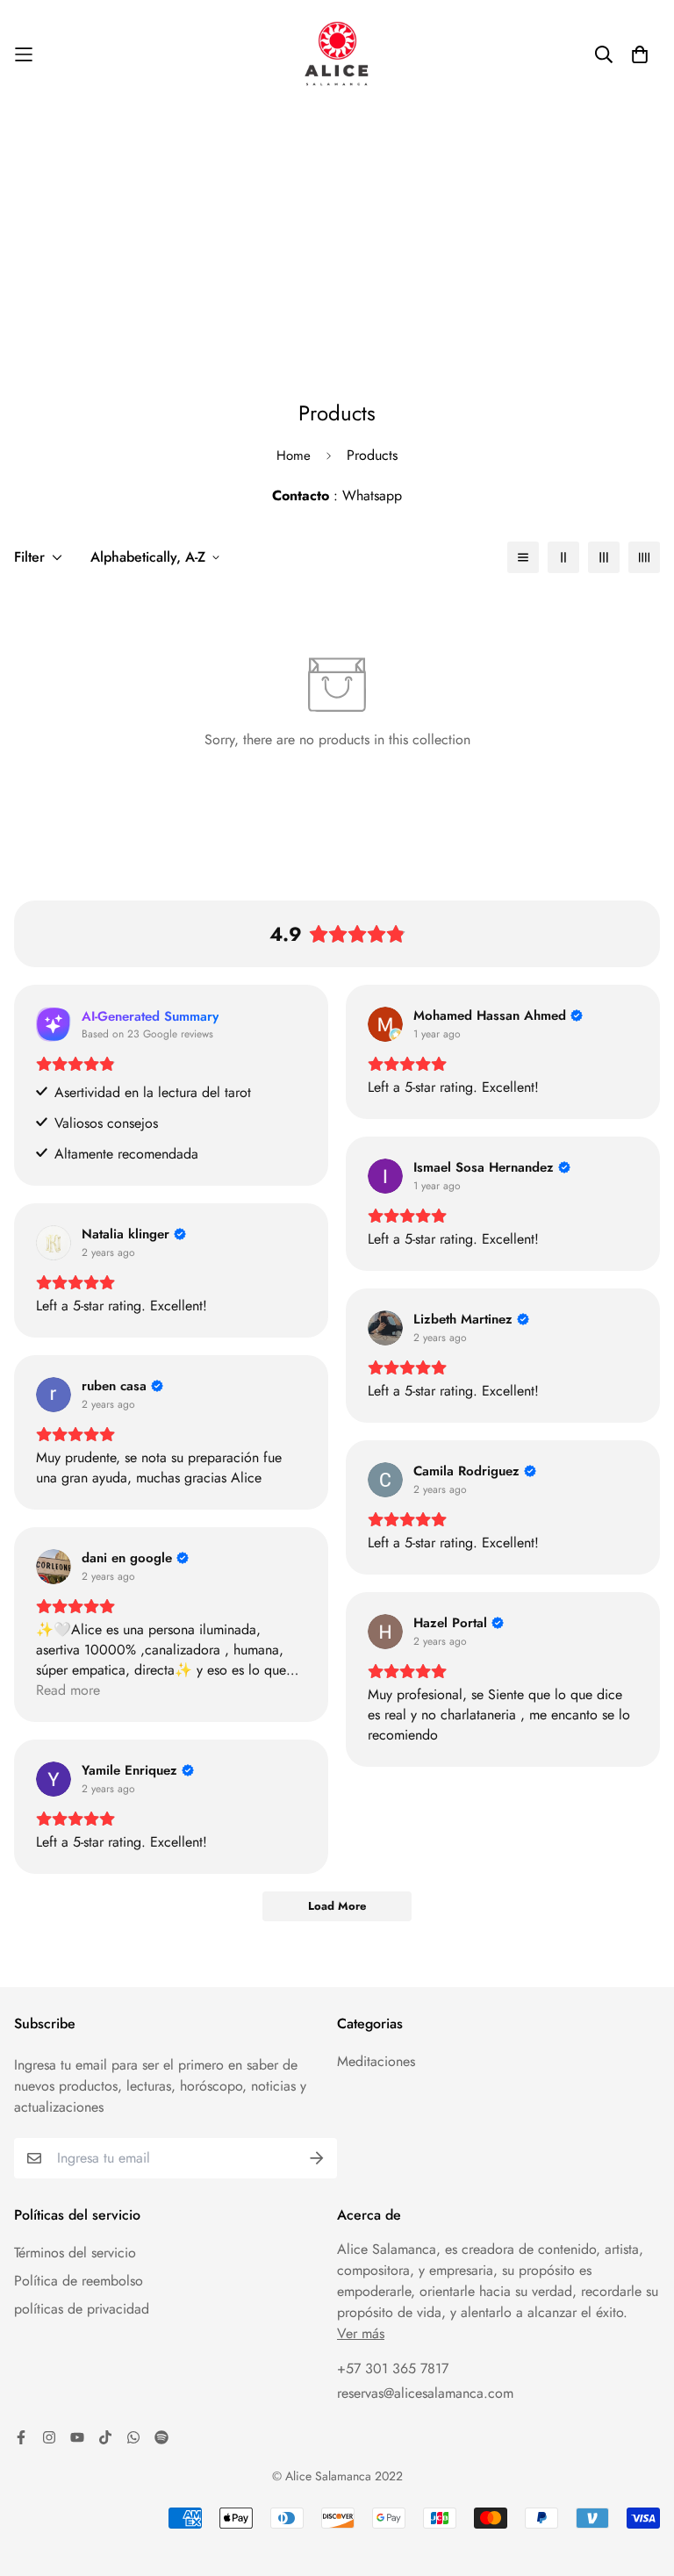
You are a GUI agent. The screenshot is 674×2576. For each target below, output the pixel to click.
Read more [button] (68, 1690)
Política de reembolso (79, 2281)
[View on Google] (385, 1024)
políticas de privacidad (82, 2309)
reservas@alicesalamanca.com (425, 2393)
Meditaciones (376, 2061)
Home (294, 456)
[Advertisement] (337, 241)
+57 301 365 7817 (393, 2368)
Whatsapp (372, 495)
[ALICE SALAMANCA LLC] (337, 55)
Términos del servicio (75, 2253)
